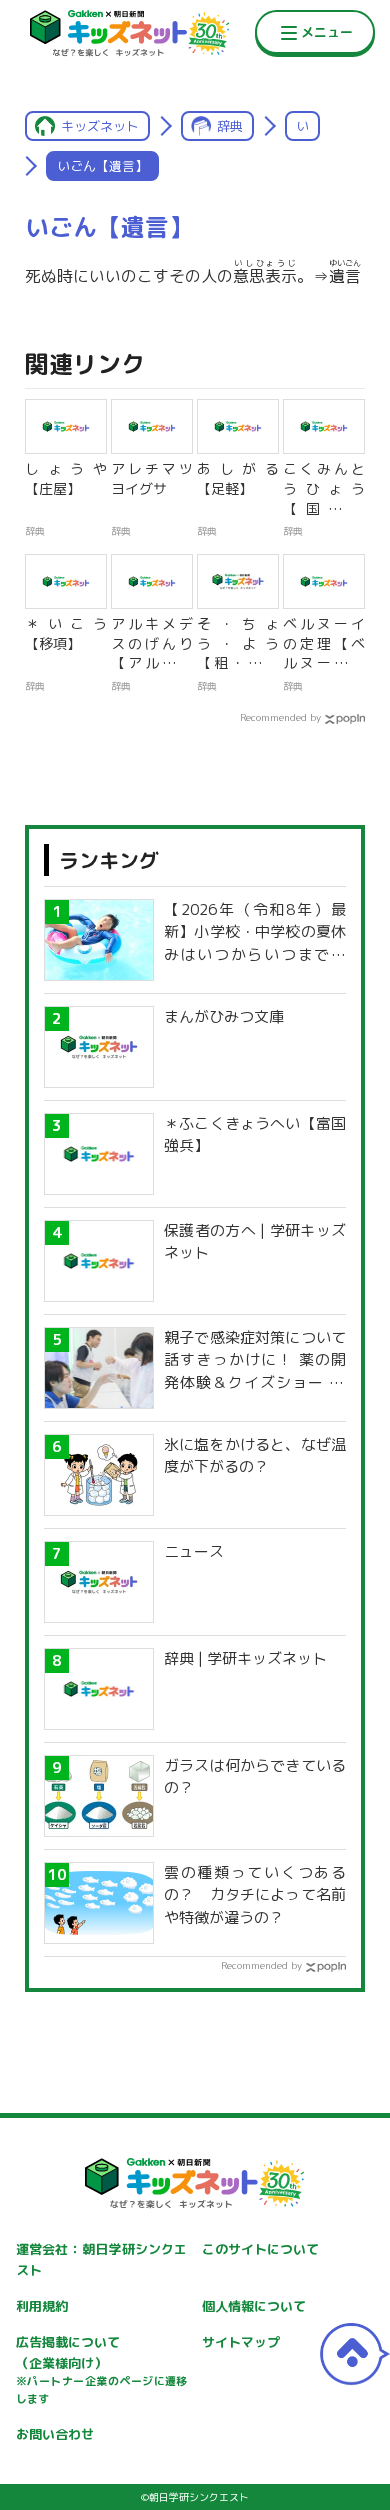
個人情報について (254, 2306)
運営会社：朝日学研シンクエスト (102, 2259)
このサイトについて (260, 2249)
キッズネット (100, 126)
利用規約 (42, 2306)
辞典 (230, 126)
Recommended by (280, 717)
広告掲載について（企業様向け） (102, 2370)
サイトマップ (241, 2342)
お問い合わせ (55, 2434)
